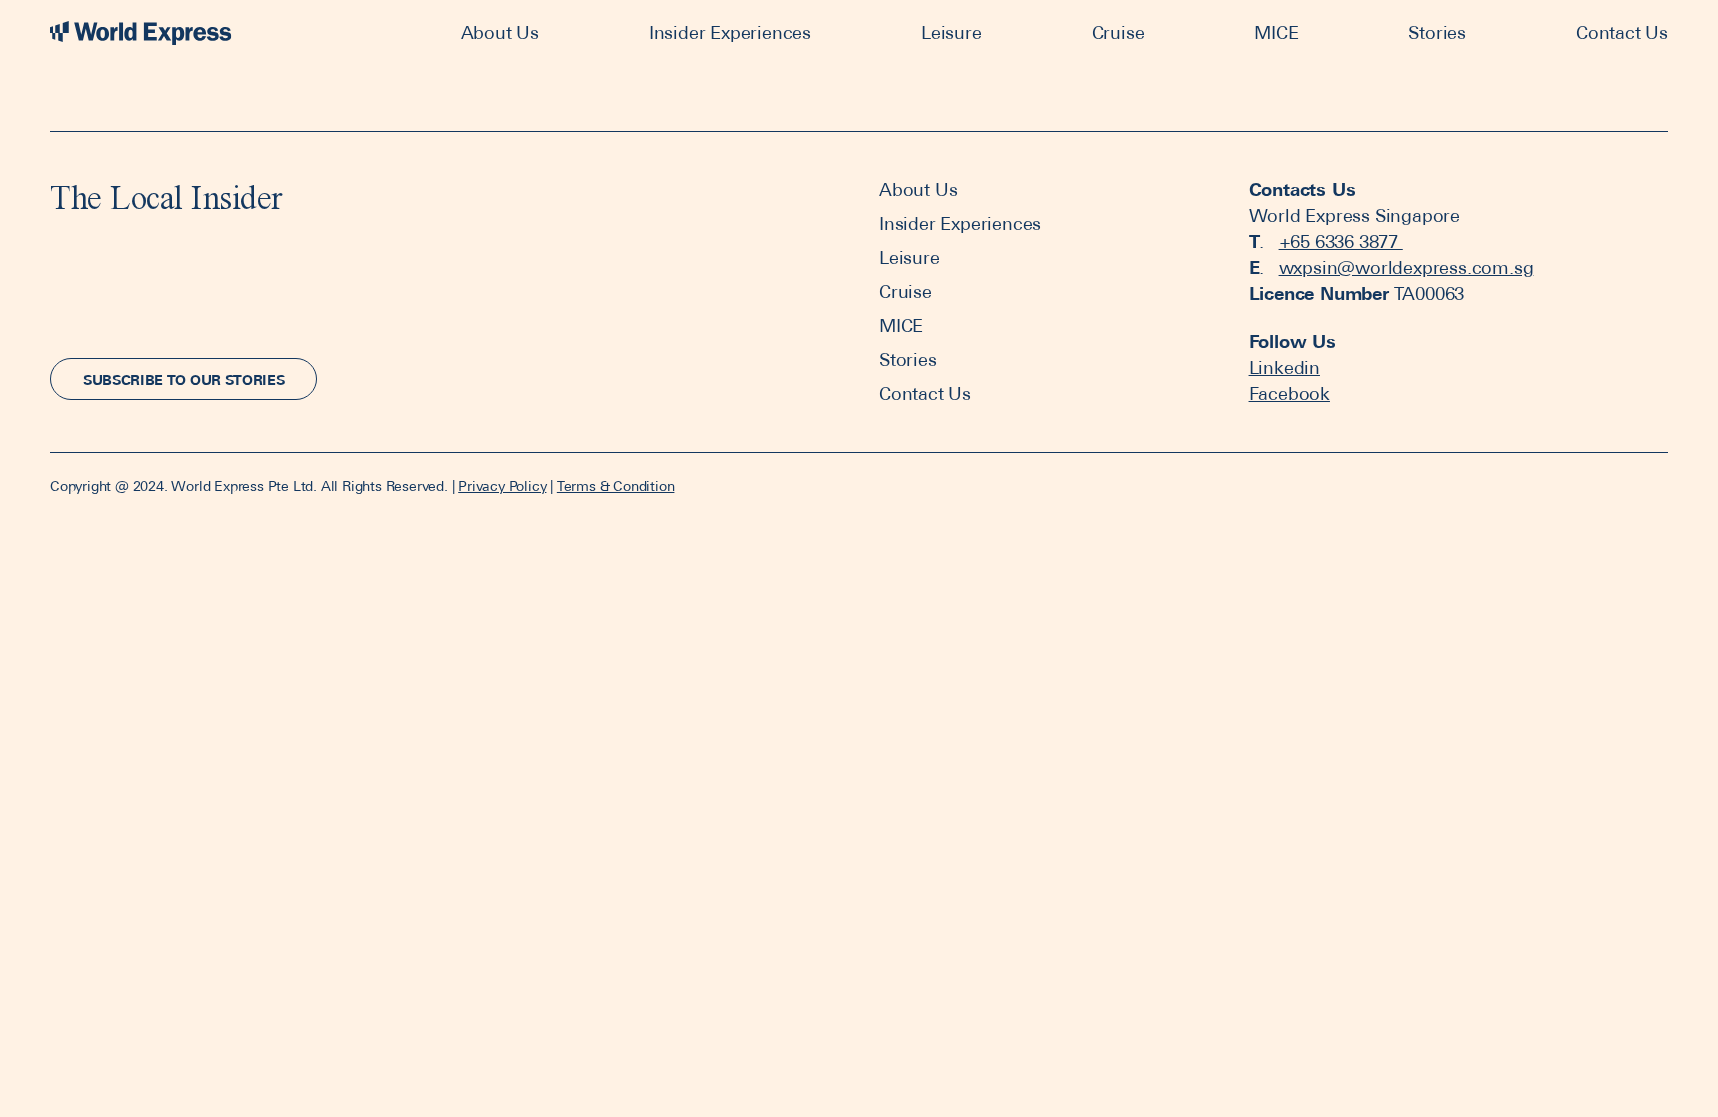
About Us (500, 33)
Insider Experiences (730, 33)
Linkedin (1284, 367)
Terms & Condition (616, 486)
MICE (1276, 33)
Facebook (1289, 393)
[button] (183, 379)
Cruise (1118, 33)
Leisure (951, 33)
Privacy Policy (502, 486)
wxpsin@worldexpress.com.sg (1406, 267)
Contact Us (1622, 33)
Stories (1437, 33)
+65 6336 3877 (1341, 241)
